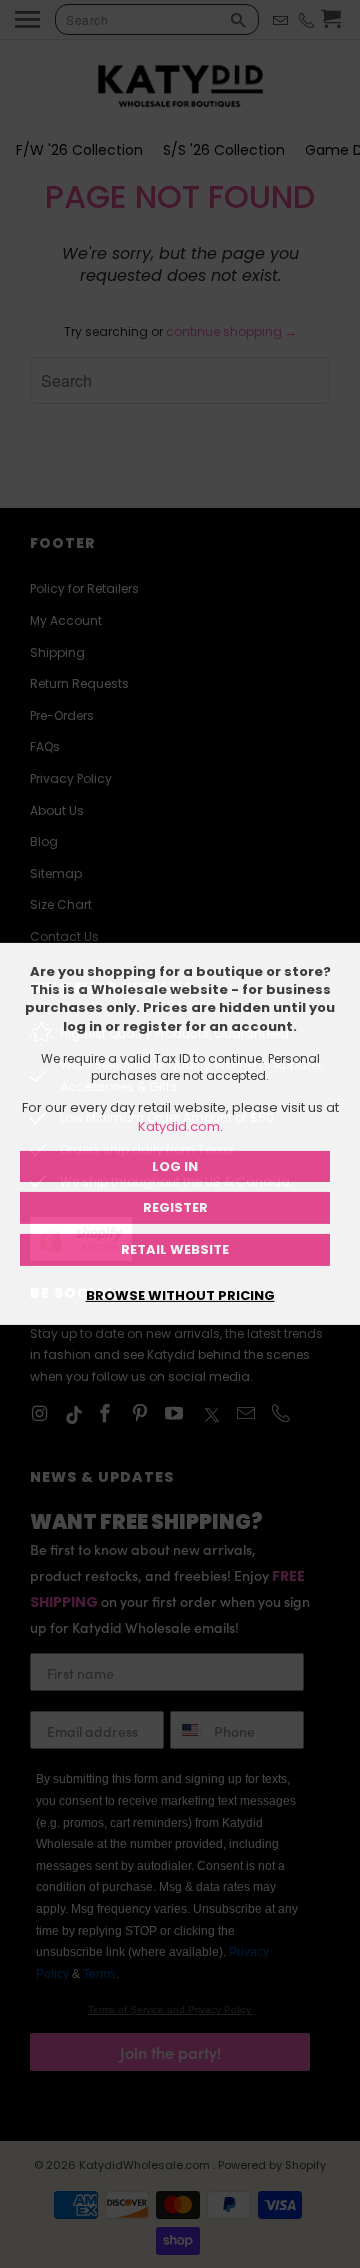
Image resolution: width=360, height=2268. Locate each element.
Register (175, 1207)
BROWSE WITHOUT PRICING (180, 1295)
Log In (175, 1166)
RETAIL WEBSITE (175, 1249)
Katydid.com (179, 1126)
